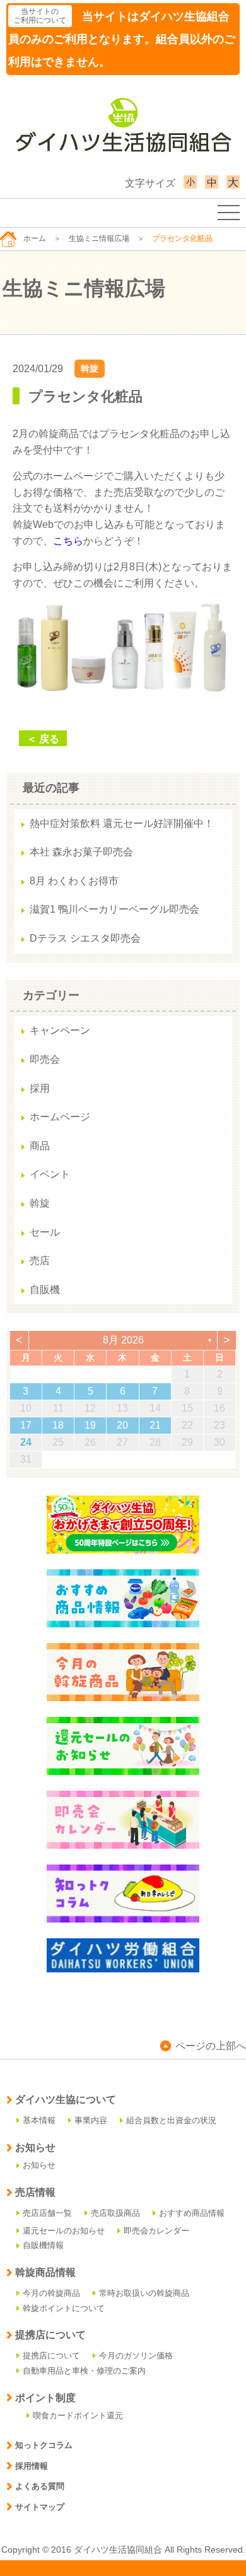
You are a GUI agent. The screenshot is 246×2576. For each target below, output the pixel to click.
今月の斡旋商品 (51, 2293)
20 (122, 1425)
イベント (50, 1174)
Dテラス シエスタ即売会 (85, 938)
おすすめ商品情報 (192, 2213)
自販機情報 (43, 2245)
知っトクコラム (44, 2445)
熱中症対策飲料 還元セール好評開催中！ (122, 823)
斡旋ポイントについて (64, 2308)
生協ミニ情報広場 (99, 238)
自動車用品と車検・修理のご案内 (84, 2371)
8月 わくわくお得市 (74, 881)
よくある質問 (40, 2486)
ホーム (35, 238)
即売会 (45, 1059)
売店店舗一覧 (47, 2213)
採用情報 (32, 2466)
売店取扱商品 (115, 2213)
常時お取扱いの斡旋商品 (144, 2293)
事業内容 (91, 2120)
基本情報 (39, 2120)
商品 (40, 1146)
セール (45, 1232)
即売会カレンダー (156, 2231)
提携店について (51, 2356)
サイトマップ (40, 2507)
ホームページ (60, 1117)
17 (26, 1425)
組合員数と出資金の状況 (171, 2120)
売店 (40, 1261)
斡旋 (90, 368)
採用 (40, 1088)
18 (58, 1425)
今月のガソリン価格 (136, 2356)
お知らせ (39, 2165)
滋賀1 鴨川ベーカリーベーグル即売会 (114, 909)
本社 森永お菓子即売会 (81, 852)
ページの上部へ (211, 2046)
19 (90, 1425)
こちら (68, 541)
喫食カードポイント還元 (78, 2415)
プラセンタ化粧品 (85, 396)
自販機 (45, 1290)
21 (155, 1425)
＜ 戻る (43, 739)
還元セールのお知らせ (64, 2231)
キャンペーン (60, 1030)
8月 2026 (123, 1340)
